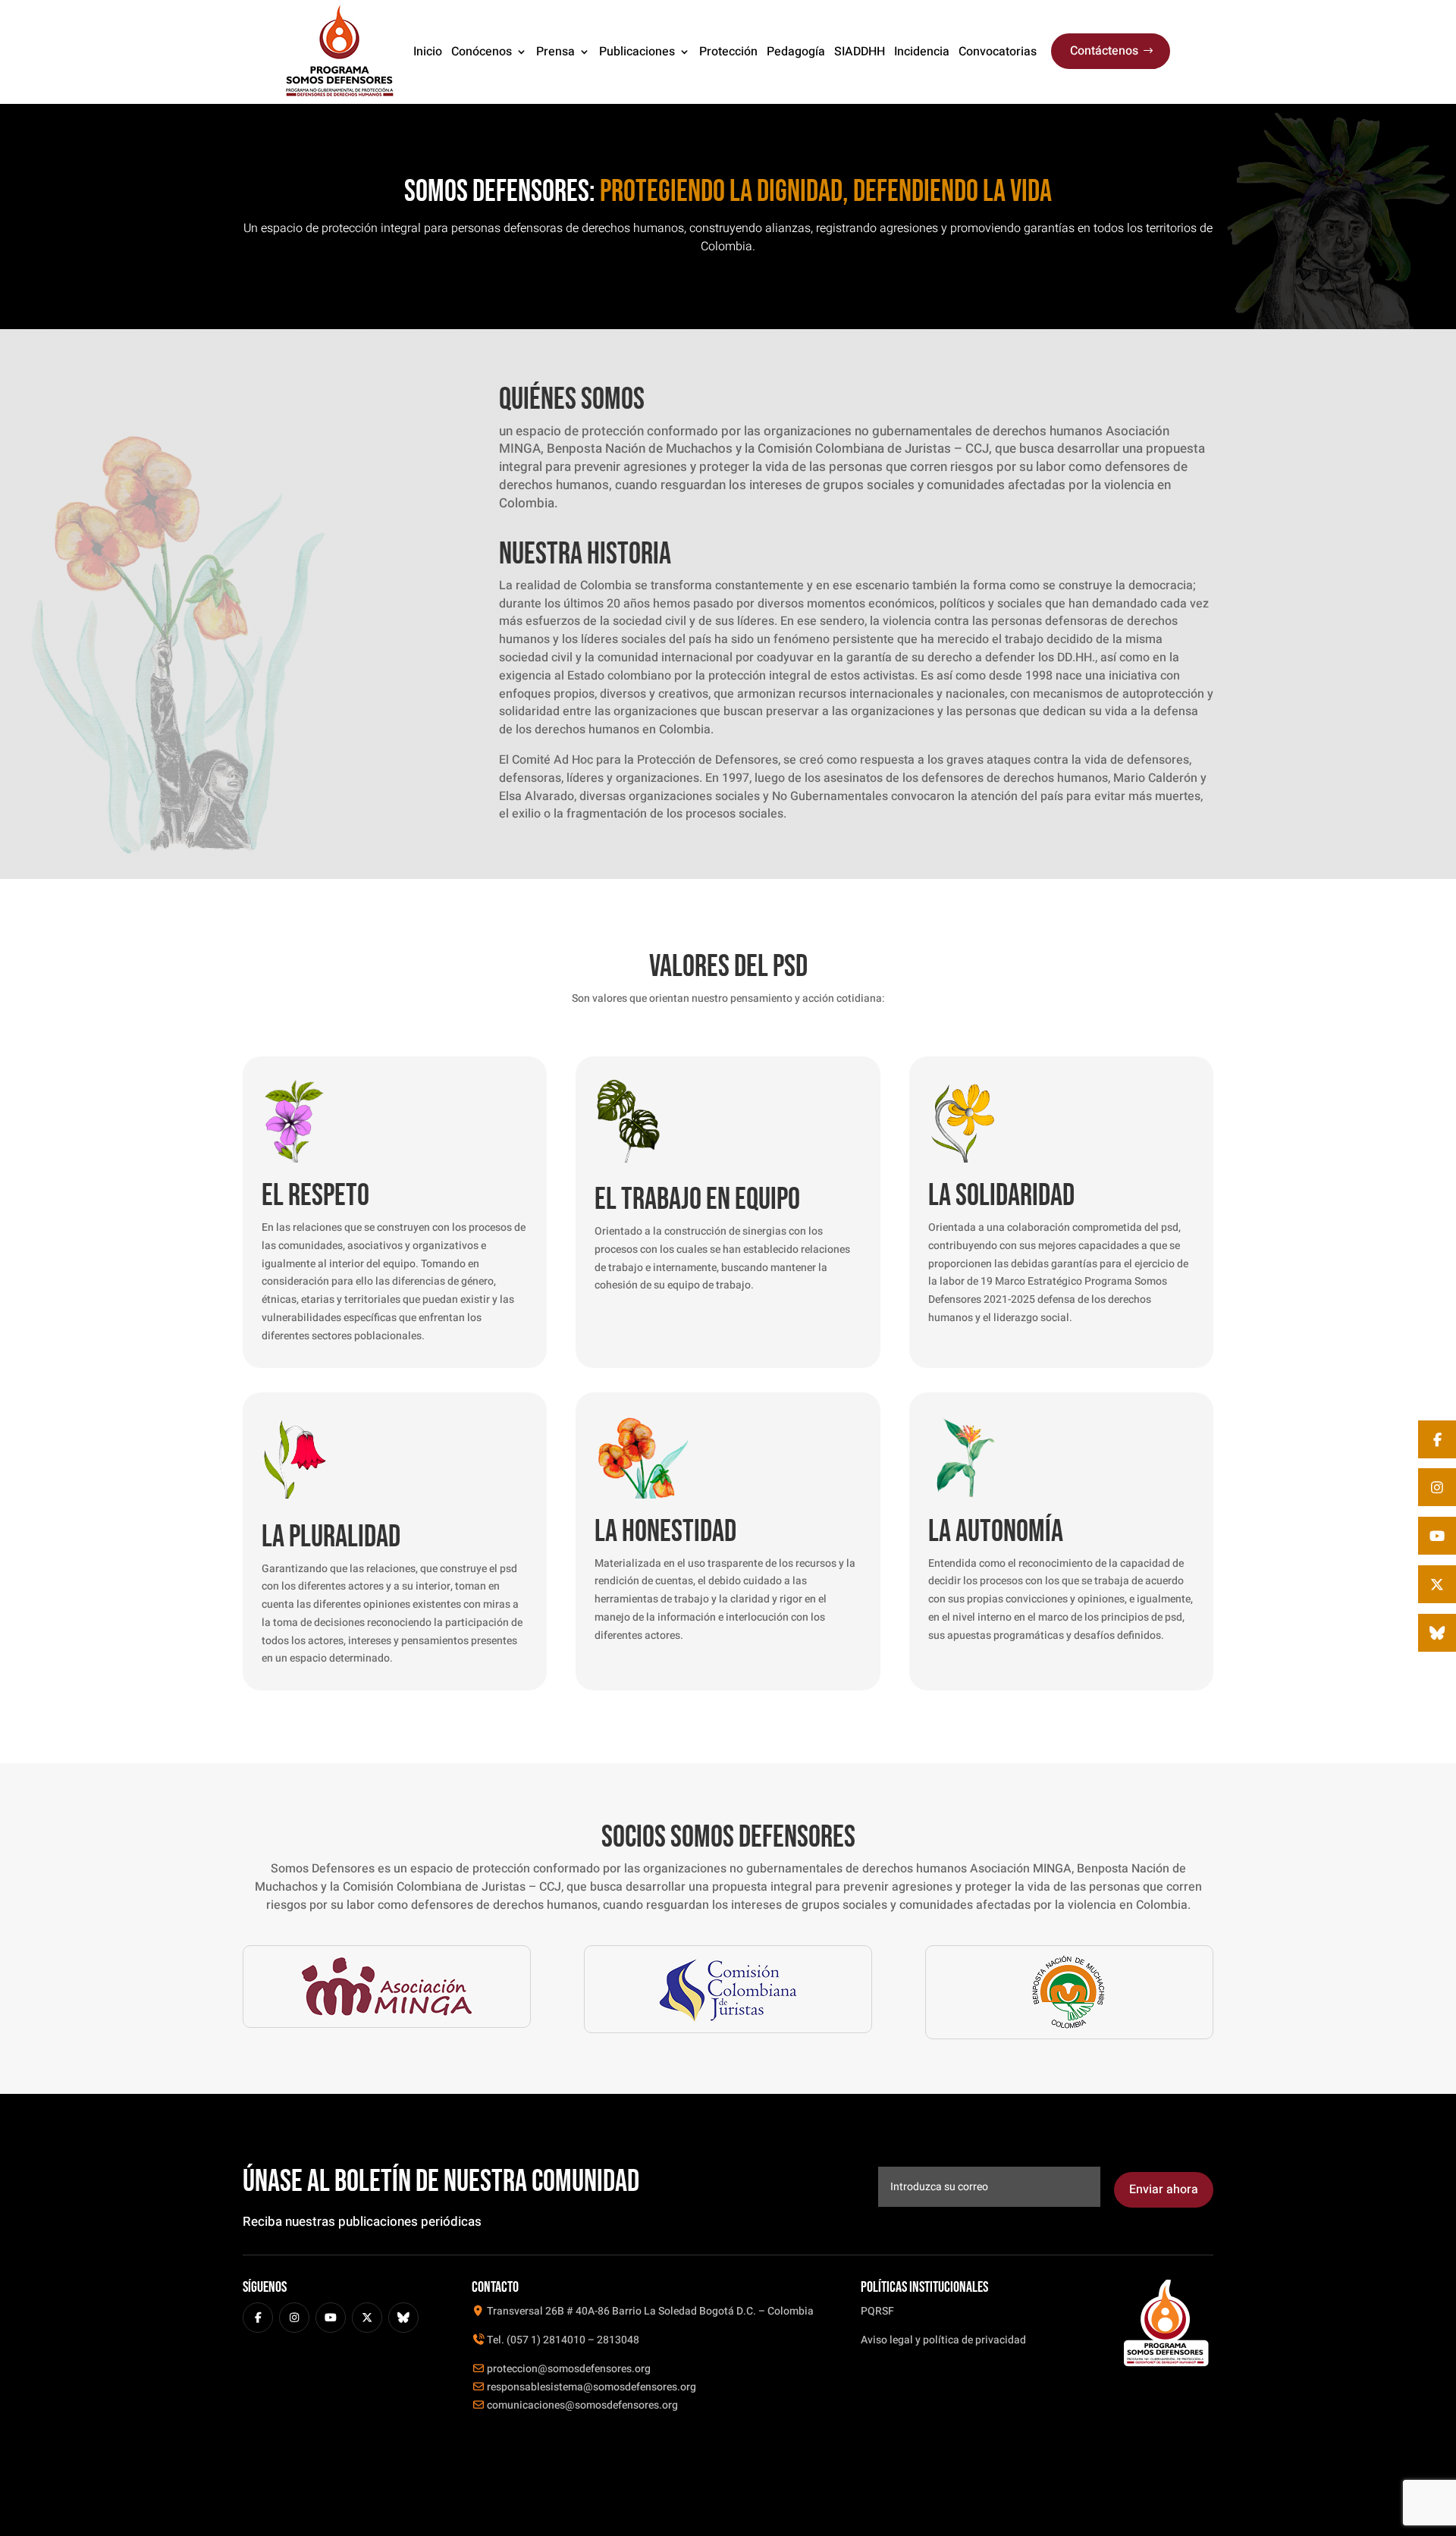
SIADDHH (860, 52)
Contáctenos (1104, 51)
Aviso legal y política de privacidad (943, 2340)
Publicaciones (637, 52)
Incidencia (922, 52)
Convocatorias (998, 52)
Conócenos (482, 52)
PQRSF (877, 2311)
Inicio (428, 52)
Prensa (555, 52)
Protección (728, 52)
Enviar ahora (1164, 2189)
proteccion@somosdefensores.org (568, 2369)
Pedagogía (796, 52)
